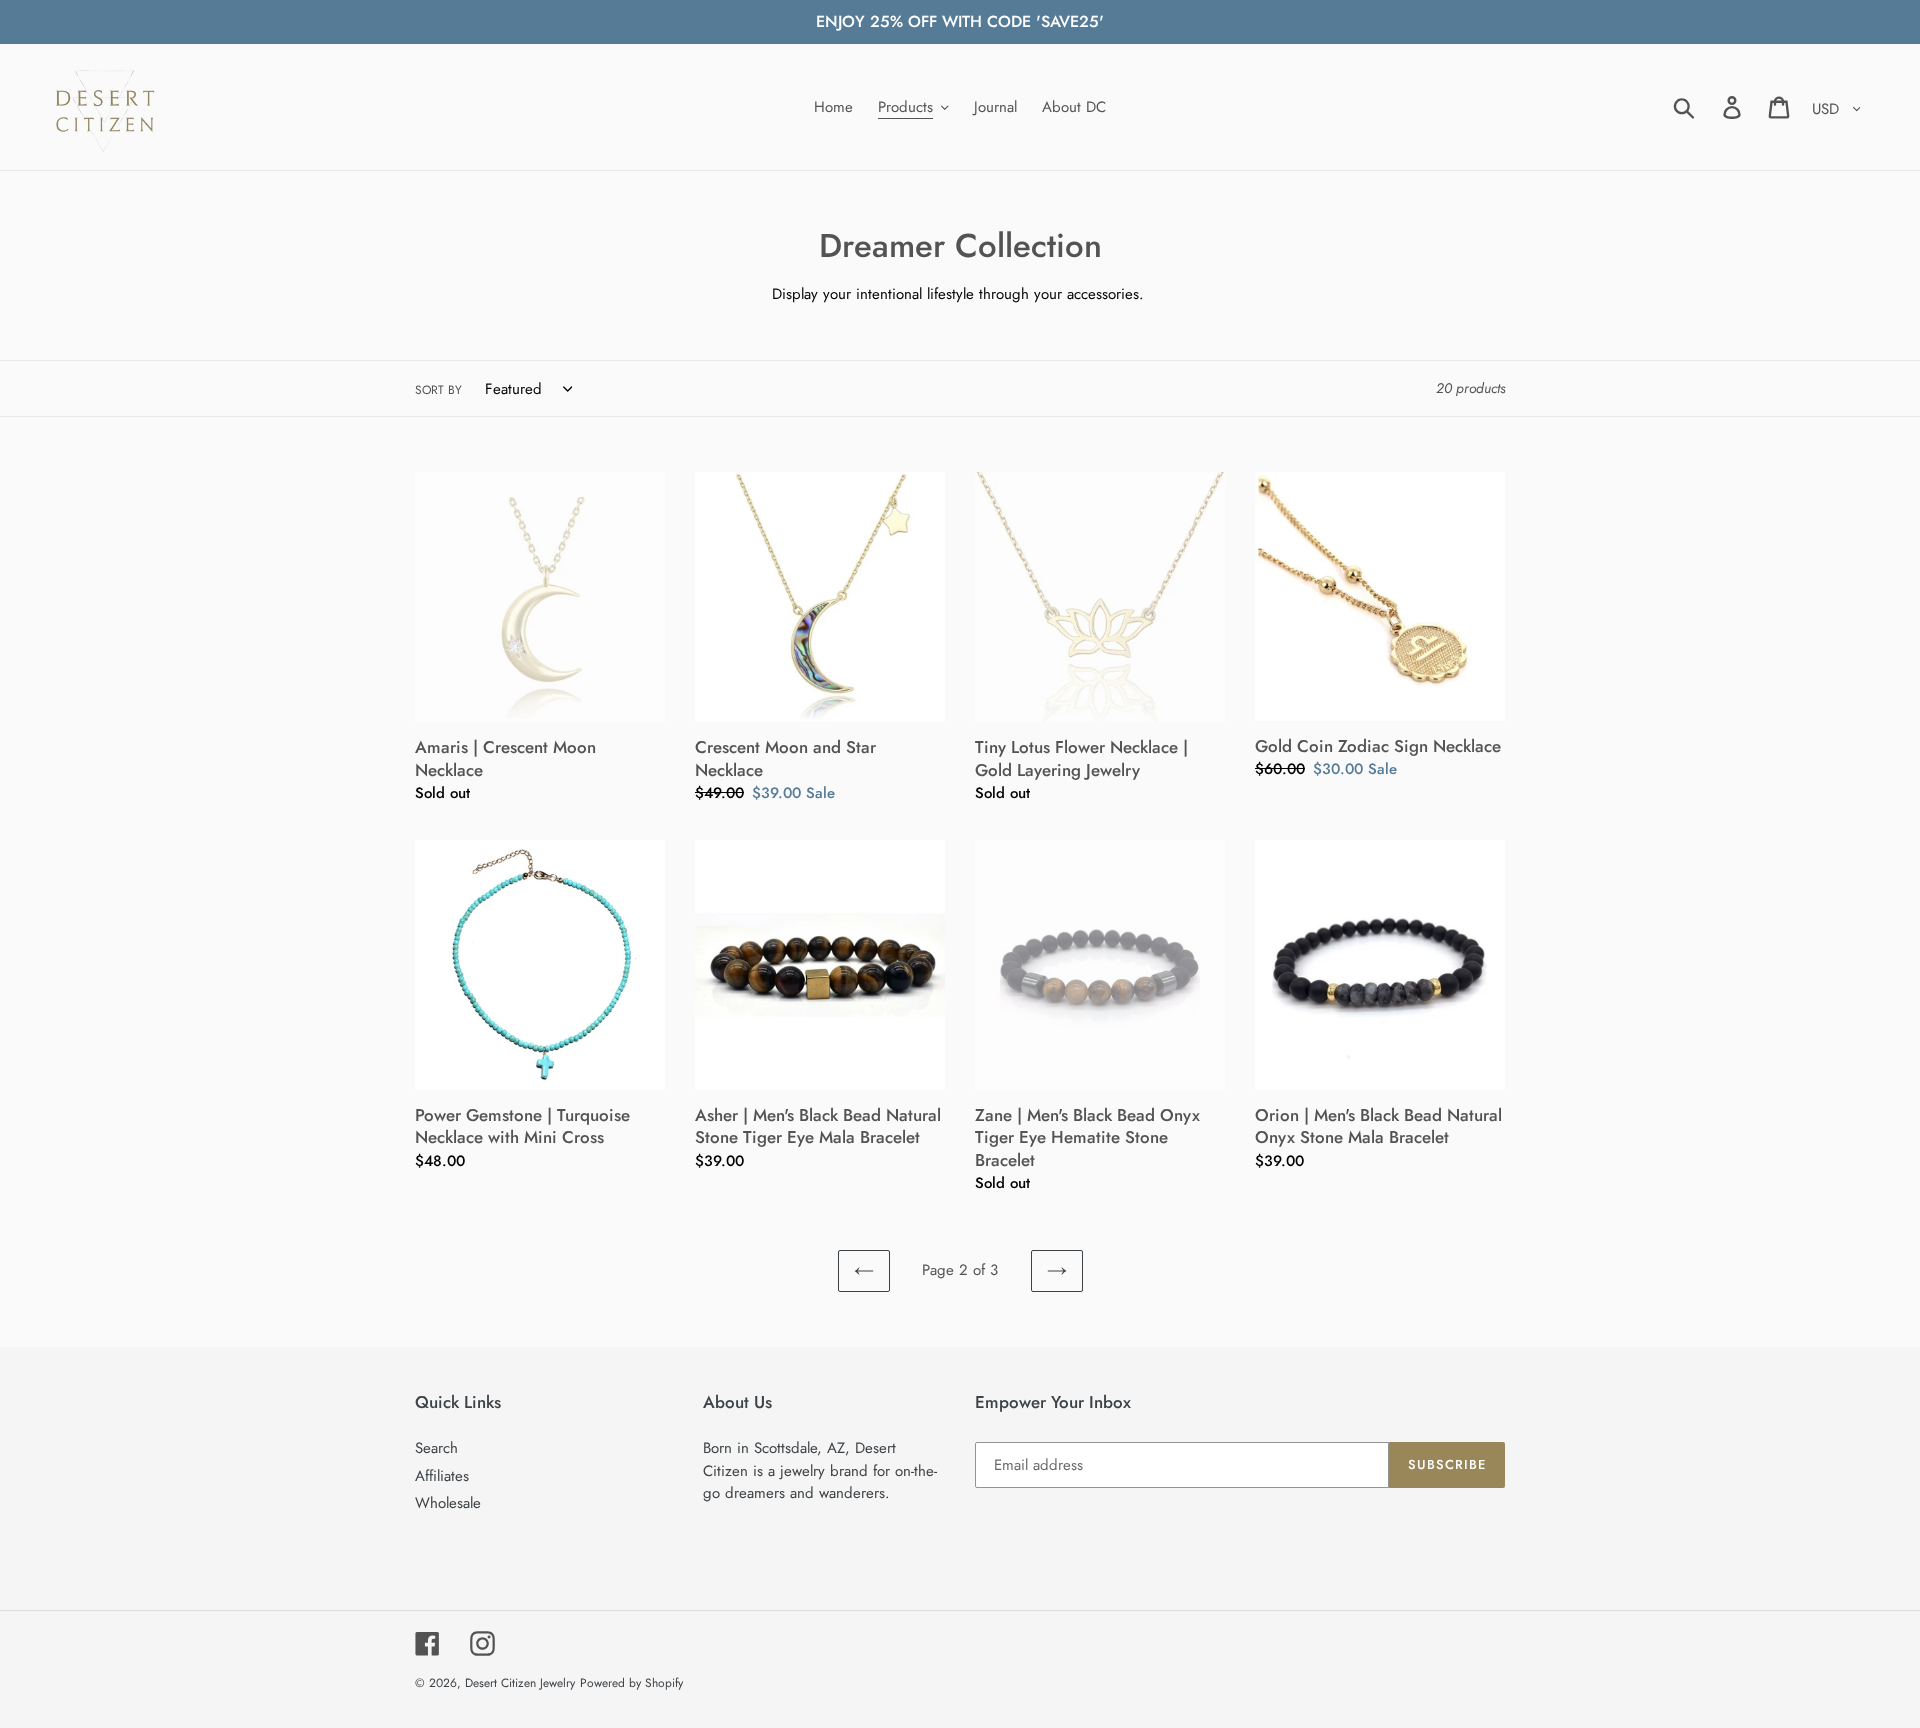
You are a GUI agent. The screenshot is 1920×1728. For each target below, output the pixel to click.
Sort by (438, 390)
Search (436, 1448)
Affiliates (442, 1476)
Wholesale (448, 1503)
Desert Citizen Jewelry (520, 1683)
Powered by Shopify (631, 1683)
